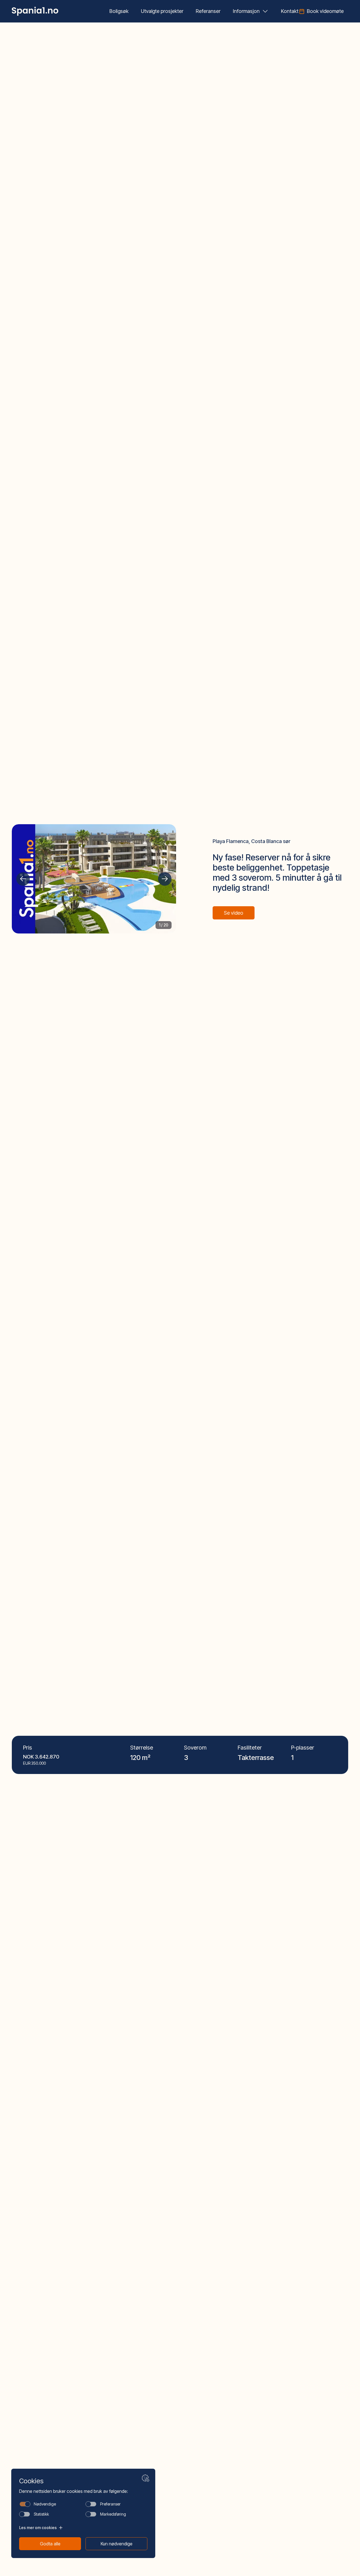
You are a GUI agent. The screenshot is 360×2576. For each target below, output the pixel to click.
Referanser (208, 11)
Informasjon (246, 11)
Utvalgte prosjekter (162, 11)
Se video (234, 913)
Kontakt (290, 11)
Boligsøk (119, 11)
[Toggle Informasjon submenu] (265, 11)
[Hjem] (35, 11)
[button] (23, 879)
